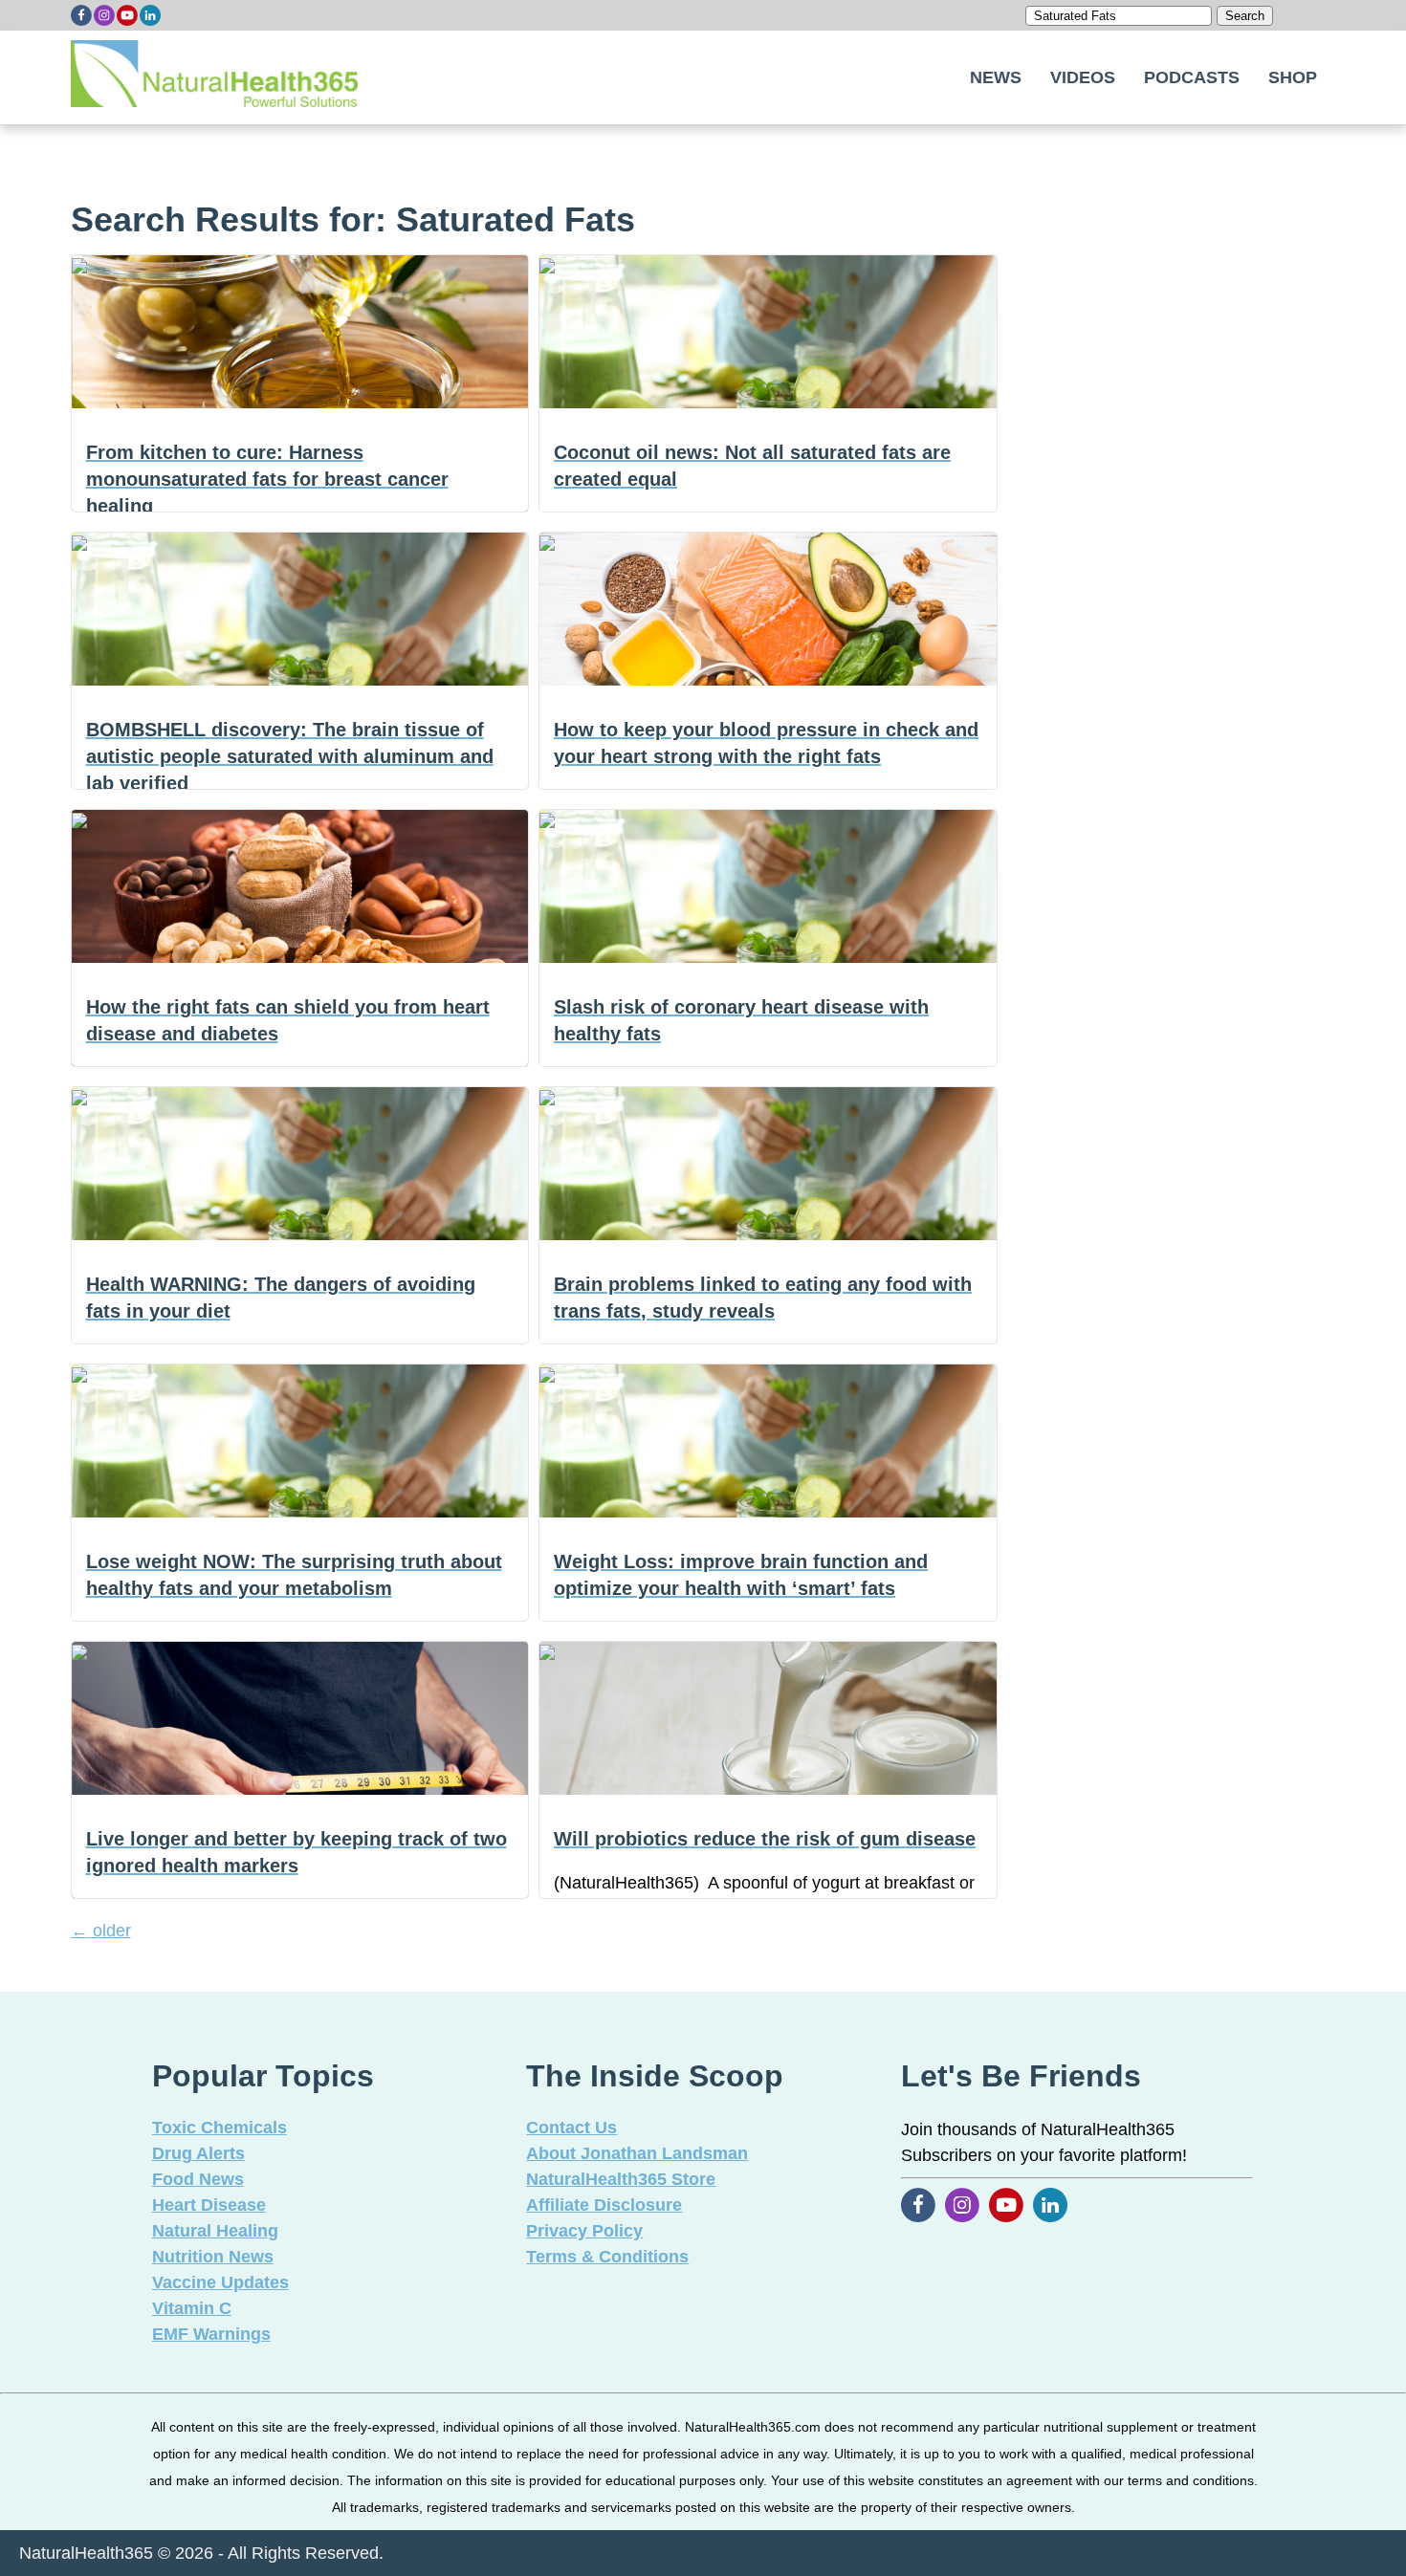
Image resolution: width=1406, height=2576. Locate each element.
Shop (1293, 77)
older (101, 1931)
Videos (1083, 77)
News (996, 77)
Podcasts (1192, 77)
